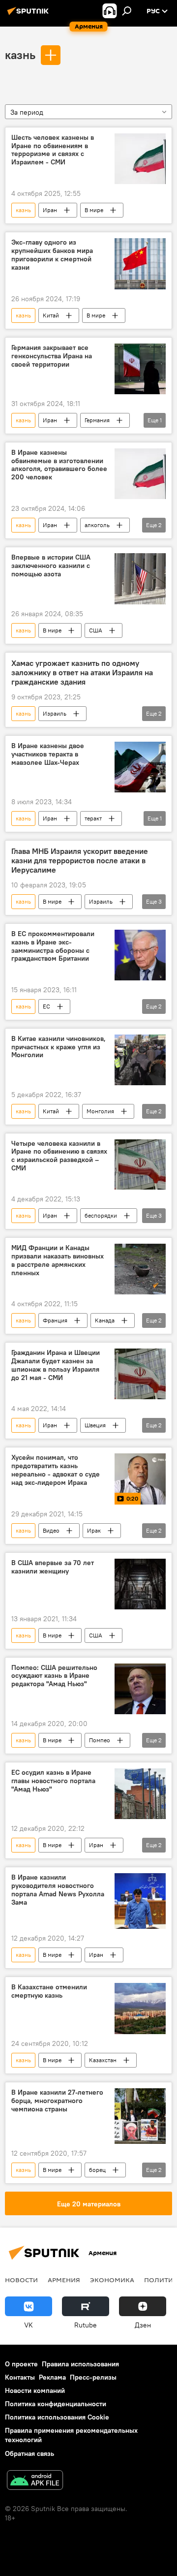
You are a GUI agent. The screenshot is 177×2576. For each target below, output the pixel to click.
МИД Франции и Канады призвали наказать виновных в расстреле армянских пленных (58, 1260)
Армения (64, 2280)
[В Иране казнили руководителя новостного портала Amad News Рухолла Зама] (140, 1901)
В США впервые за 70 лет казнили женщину (53, 1567)
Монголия (100, 1111)
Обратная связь (29, 2453)
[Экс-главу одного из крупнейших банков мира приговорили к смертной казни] (140, 264)
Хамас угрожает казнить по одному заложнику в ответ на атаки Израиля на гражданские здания (82, 673)
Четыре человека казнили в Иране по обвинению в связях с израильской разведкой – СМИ (59, 1156)
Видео (51, 1530)
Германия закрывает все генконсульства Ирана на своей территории (52, 356)
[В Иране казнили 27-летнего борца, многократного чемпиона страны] (140, 2116)
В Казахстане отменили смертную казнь (49, 1991)
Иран (50, 210)
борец (97, 2170)
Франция (55, 1320)
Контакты (20, 2377)
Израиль (55, 713)
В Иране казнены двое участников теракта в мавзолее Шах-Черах (48, 754)
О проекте (21, 2364)
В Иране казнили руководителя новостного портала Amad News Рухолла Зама (58, 1890)
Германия (97, 420)
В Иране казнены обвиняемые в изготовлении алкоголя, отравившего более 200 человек (59, 465)
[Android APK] (35, 2481)
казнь (20, 55)
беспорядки (101, 1215)
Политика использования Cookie (57, 2417)
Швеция (95, 1425)
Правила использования (80, 2364)
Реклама (52, 2377)
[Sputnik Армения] (29, 15)
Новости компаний (35, 2390)
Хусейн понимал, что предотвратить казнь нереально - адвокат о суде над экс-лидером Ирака (56, 1470)
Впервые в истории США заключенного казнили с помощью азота (51, 566)
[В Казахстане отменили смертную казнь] (140, 2009)
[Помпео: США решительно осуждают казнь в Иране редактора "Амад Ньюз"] (140, 1689)
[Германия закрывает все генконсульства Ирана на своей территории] (140, 369)
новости (21, 2280)
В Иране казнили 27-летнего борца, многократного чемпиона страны (57, 2101)
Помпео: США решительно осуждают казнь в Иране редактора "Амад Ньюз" (54, 1676)
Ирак (94, 1530)
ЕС (46, 1006)
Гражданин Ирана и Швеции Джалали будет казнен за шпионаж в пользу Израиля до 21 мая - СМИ (56, 1365)
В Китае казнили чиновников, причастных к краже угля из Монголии (59, 1047)
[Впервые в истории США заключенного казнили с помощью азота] (140, 579)
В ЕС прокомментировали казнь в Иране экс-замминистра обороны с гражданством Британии (53, 946)
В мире (94, 210)
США (96, 630)
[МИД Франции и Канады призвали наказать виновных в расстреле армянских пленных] (140, 1269)
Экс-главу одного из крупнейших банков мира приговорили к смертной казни (52, 255)
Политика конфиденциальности (56, 2404)
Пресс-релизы (93, 2377)
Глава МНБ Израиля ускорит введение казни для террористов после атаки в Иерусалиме (80, 861)
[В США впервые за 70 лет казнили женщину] (140, 1584)
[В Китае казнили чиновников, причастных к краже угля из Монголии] (140, 1060)
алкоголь (97, 525)
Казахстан (103, 2060)
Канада (105, 1320)
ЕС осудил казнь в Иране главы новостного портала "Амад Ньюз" (53, 1781)
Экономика (112, 2280)
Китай (51, 315)
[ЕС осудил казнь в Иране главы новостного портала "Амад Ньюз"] (140, 1794)
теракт (93, 818)
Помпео (100, 1740)
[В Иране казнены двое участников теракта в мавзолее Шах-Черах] (140, 767)
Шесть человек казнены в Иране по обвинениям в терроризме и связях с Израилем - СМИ (53, 150)
